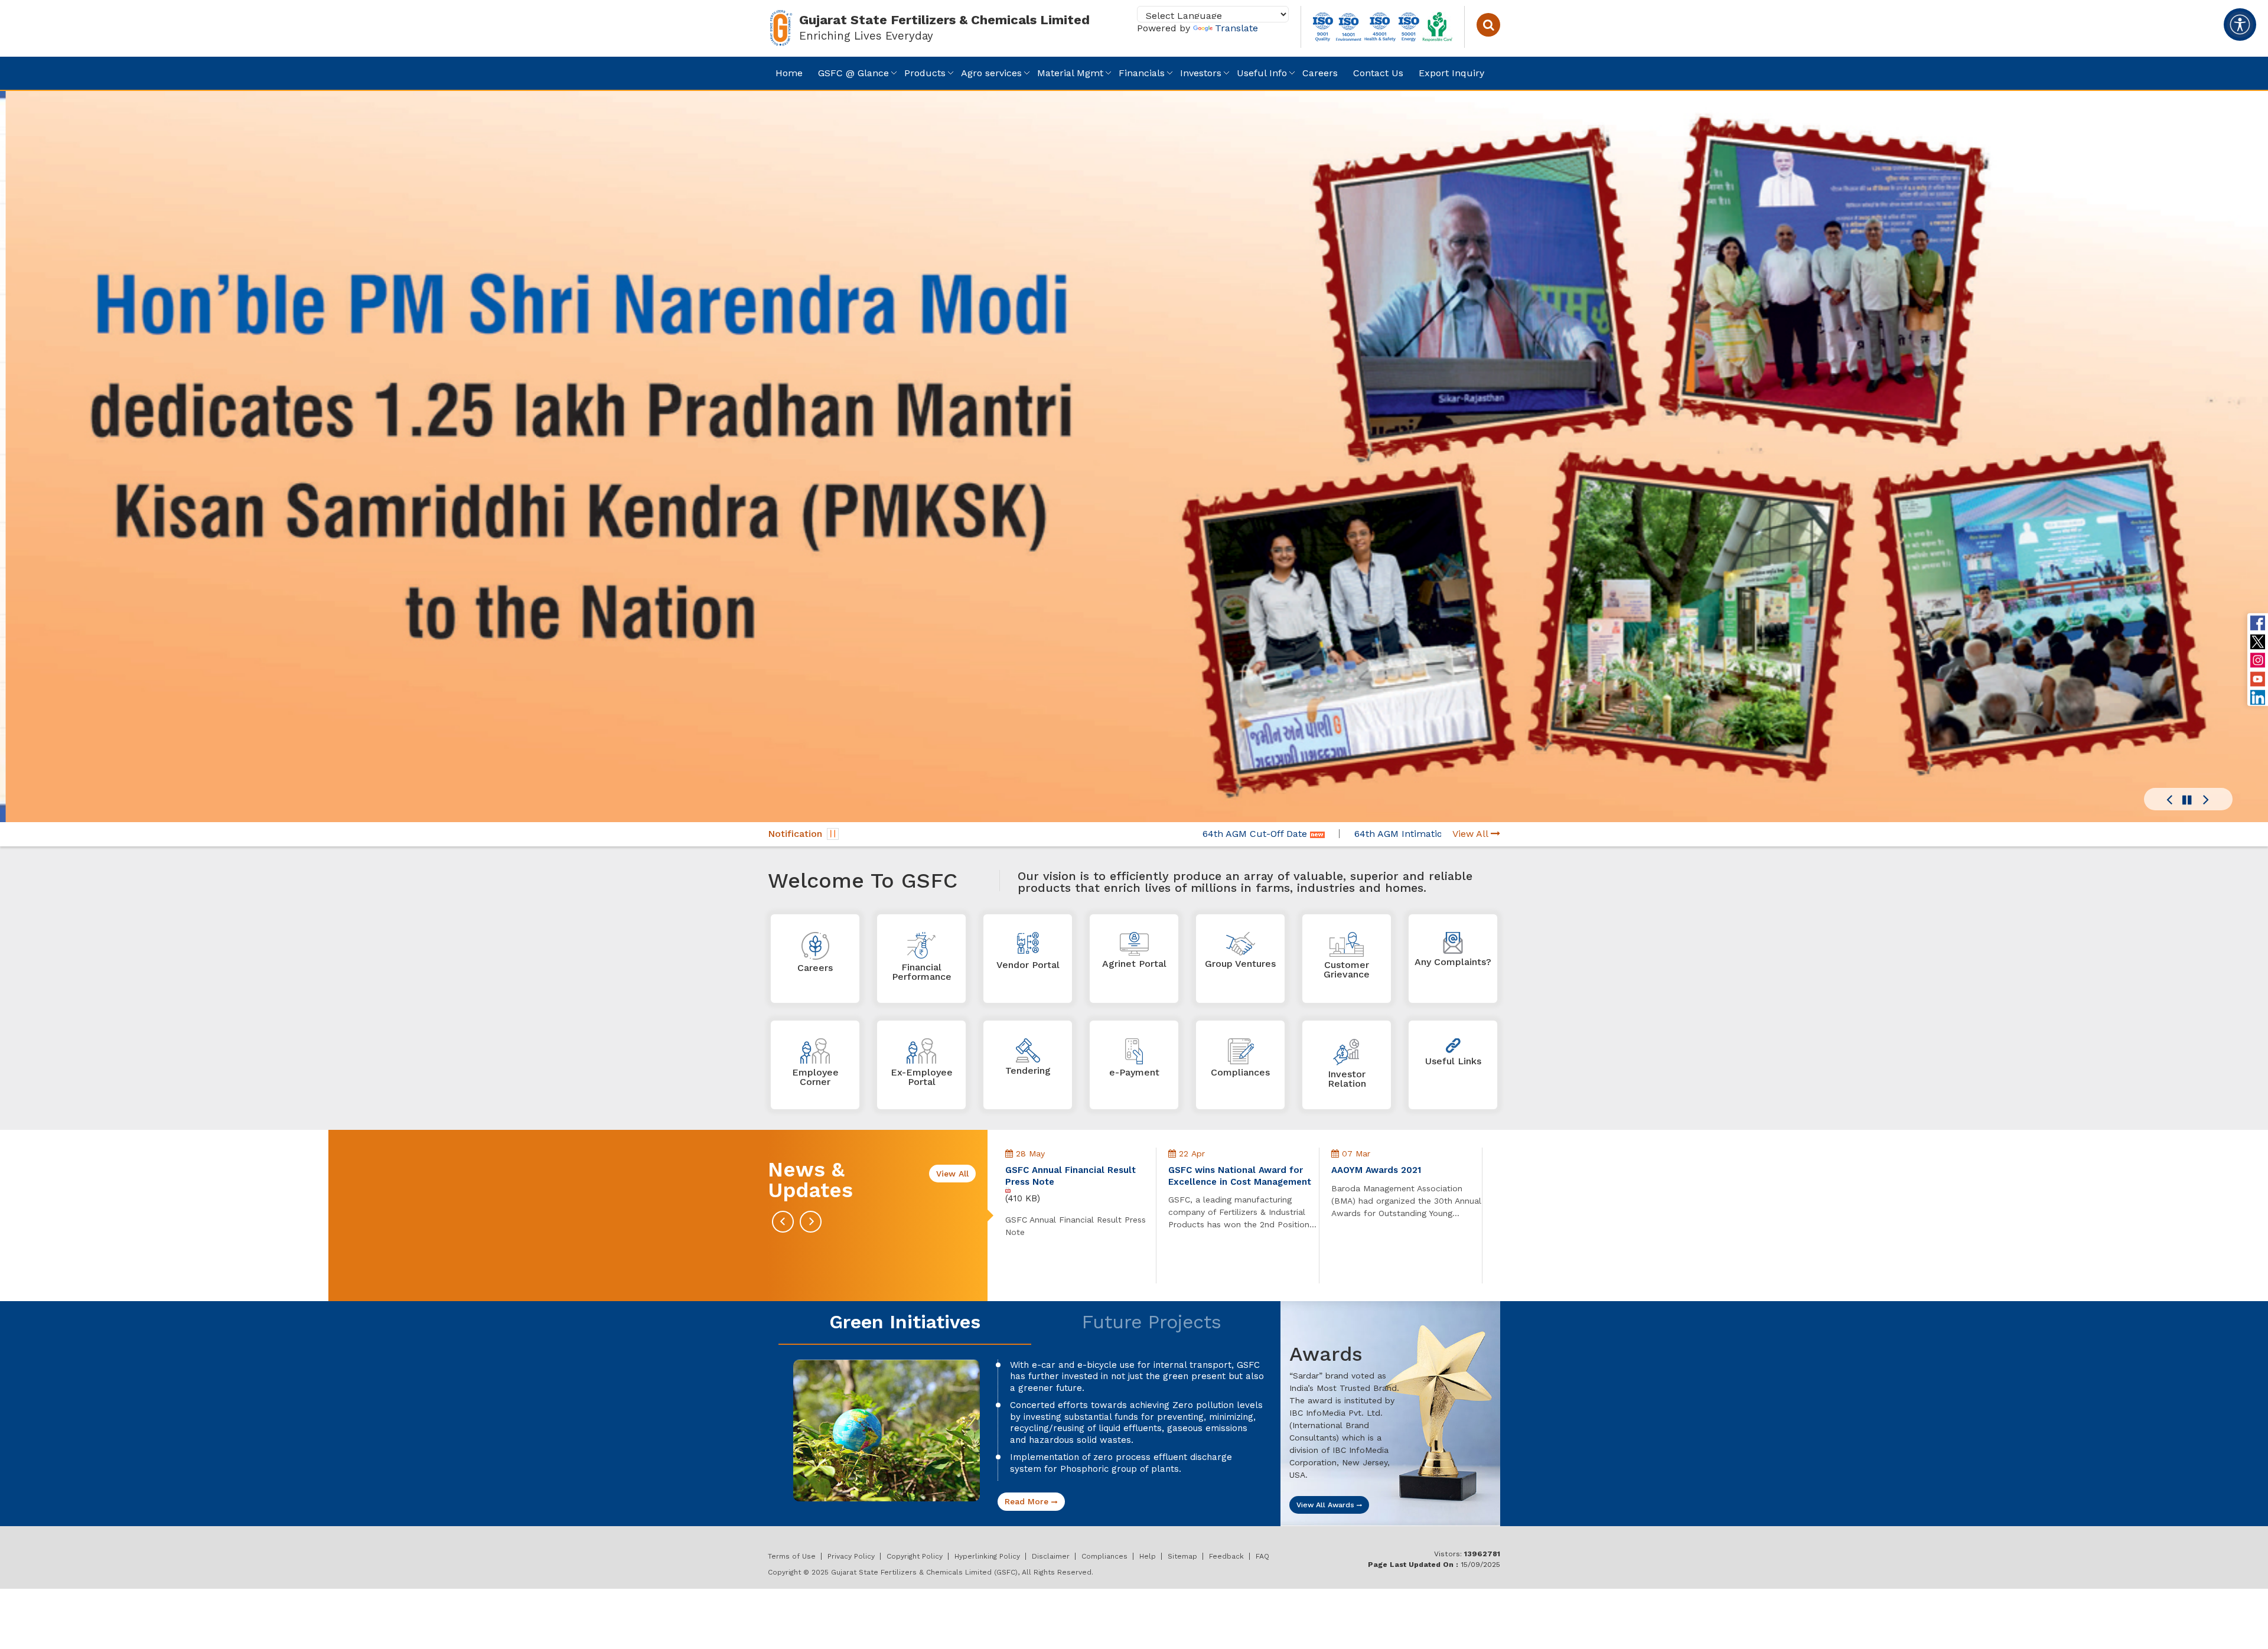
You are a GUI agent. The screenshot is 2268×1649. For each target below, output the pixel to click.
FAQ (1262, 1556)
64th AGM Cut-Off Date (1120, 834)
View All (1472, 834)
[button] (2169, 800)
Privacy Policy (851, 1556)
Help (1148, 1556)
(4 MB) (1345, 1210)
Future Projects (1152, 1322)
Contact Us (1378, 73)
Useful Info (1262, 73)
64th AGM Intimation (1266, 834)
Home (789, 73)
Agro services (991, 73)
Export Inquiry (1451, 73)
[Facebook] (2258, 623)
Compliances (1104, 1556)
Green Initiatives (905, 1322)
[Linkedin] (2258, 697)
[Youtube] (2258, 679)
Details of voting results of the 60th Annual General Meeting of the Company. (1403, 1182)
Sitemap (1182, 1556)
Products (925, 73)
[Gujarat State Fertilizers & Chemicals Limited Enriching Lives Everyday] (781, 26)
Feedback (1226, 1556)
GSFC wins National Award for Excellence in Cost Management (1077, 1176)
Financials (1142, 73)
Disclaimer (1051, 1556)
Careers (1320, 73)
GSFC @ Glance (853, 73)
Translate (1236, 28)
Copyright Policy (915, 1556)
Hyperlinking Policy (987, 1556)
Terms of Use (792, 1556)
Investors (1201, 73)
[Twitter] (2258, 641)
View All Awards (1327, 1505)
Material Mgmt (1070, 73)
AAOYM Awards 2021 (1213, 1170)
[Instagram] (2258, 660)
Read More (1028, 1501)
